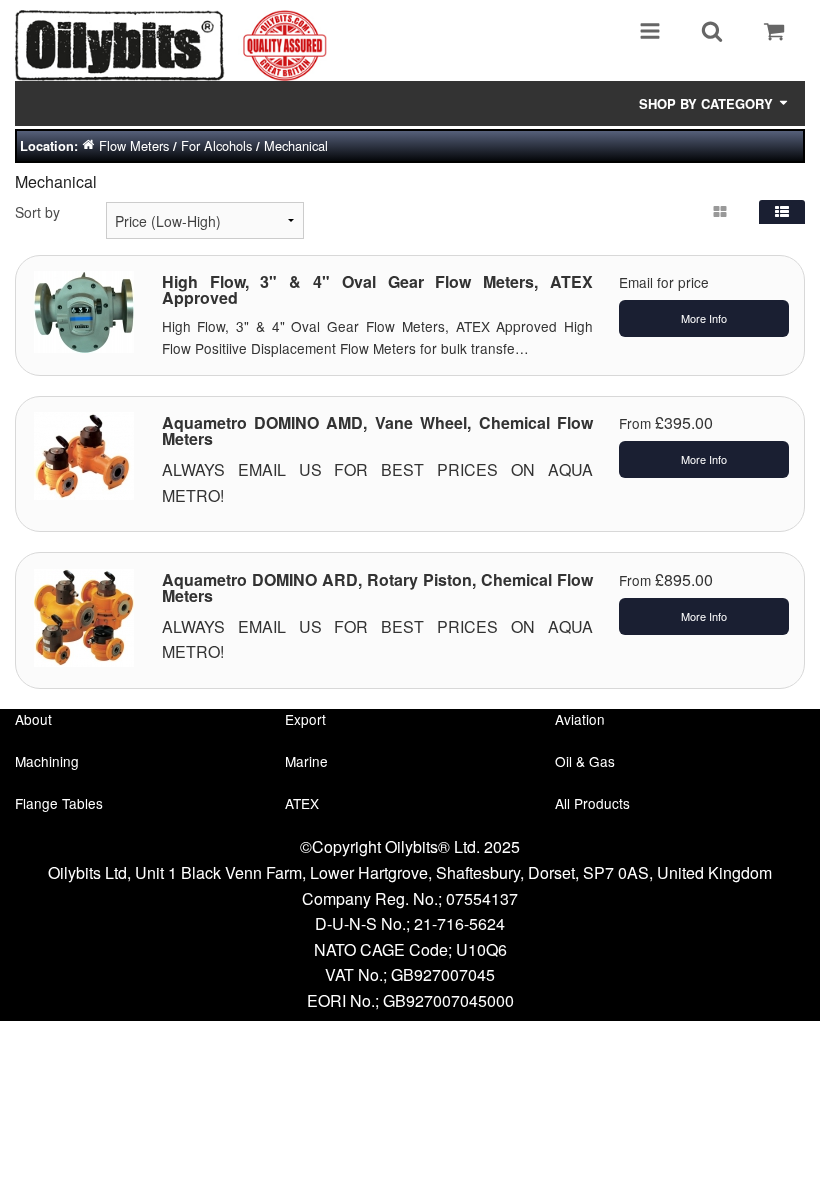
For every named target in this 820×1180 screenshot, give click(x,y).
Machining (47, 761)
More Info (704, 318)
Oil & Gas (585, 761)
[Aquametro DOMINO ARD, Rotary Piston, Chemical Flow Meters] (84, 615)
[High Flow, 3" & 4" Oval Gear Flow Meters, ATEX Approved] (84, 309)
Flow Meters (134, 145)
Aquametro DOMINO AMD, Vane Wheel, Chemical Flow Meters (377, 430)
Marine (306, 761)
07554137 (482, 898)
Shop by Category (708, 103)
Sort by (37, 212)
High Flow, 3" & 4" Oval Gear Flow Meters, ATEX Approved (377, 289)
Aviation (580, 719)
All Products (592, 803)
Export (305, 719)
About (33, 719)
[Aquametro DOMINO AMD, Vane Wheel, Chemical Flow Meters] (84, 453)
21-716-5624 (459, 923)
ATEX (302, 803)
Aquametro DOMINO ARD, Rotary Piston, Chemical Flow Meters (377, 587)
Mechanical (296, 145)
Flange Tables (59, 803)
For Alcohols (216, 145)
